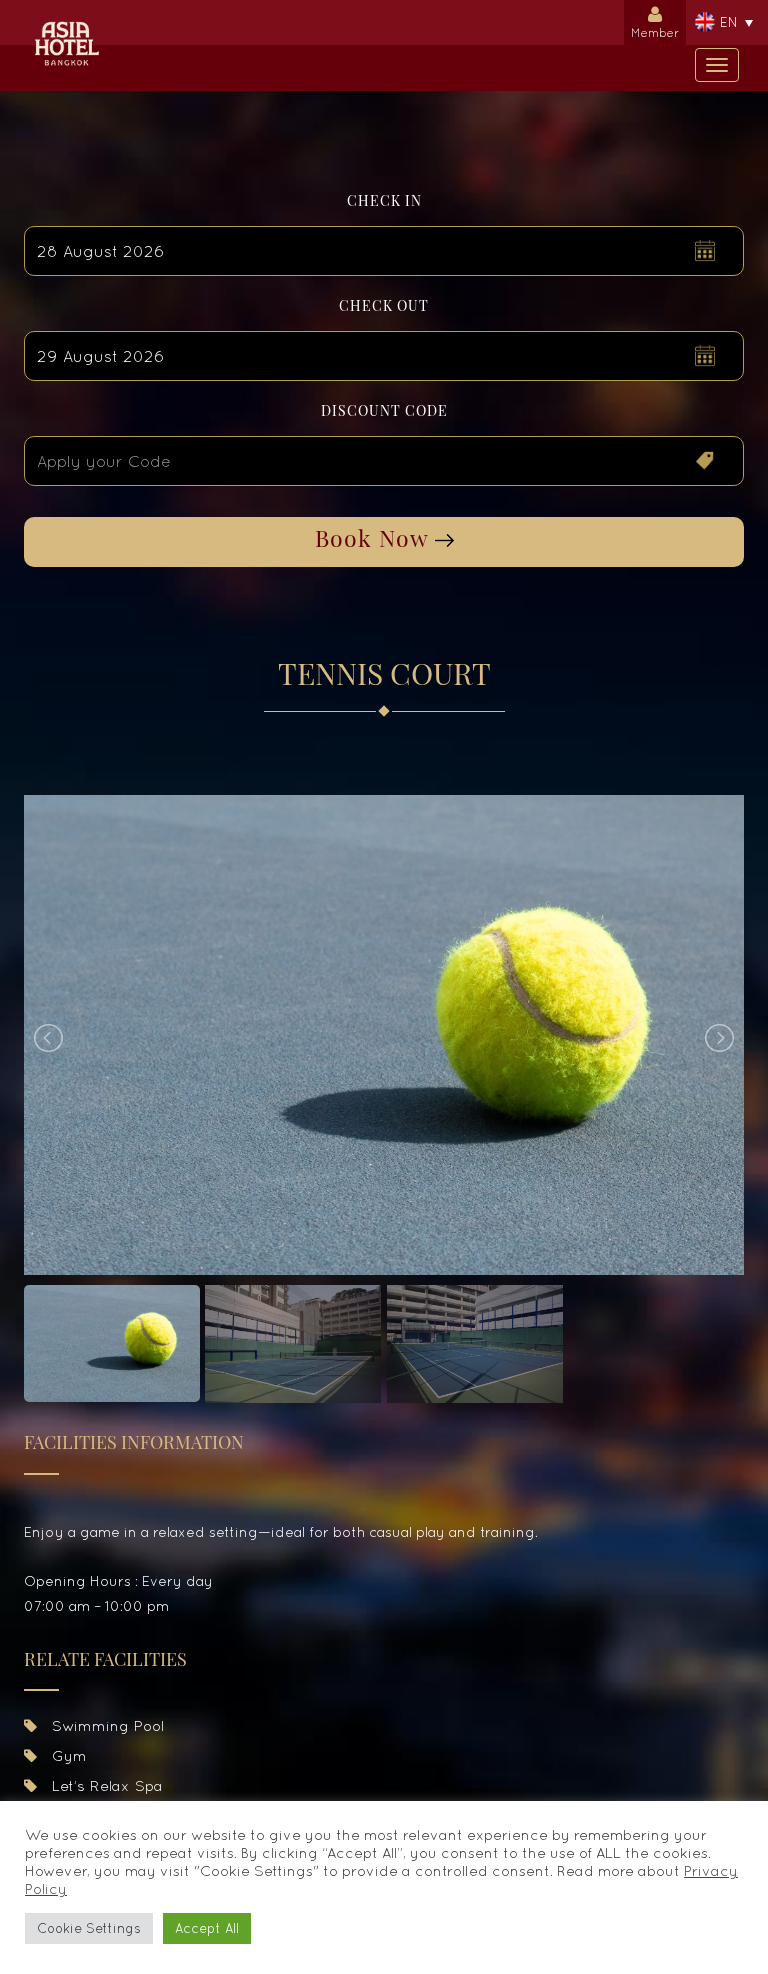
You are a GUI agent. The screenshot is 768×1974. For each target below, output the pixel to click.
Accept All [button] (207, 1928)
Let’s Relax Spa (105, 1785)
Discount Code (384, 410)
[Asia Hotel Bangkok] (66, 25)
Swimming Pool (105, 1725)
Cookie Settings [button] (89, 1928)
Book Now (375, 537)
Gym (67, 1755)
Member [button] (655, 33)
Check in (384, 200)
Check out (384, 305)
